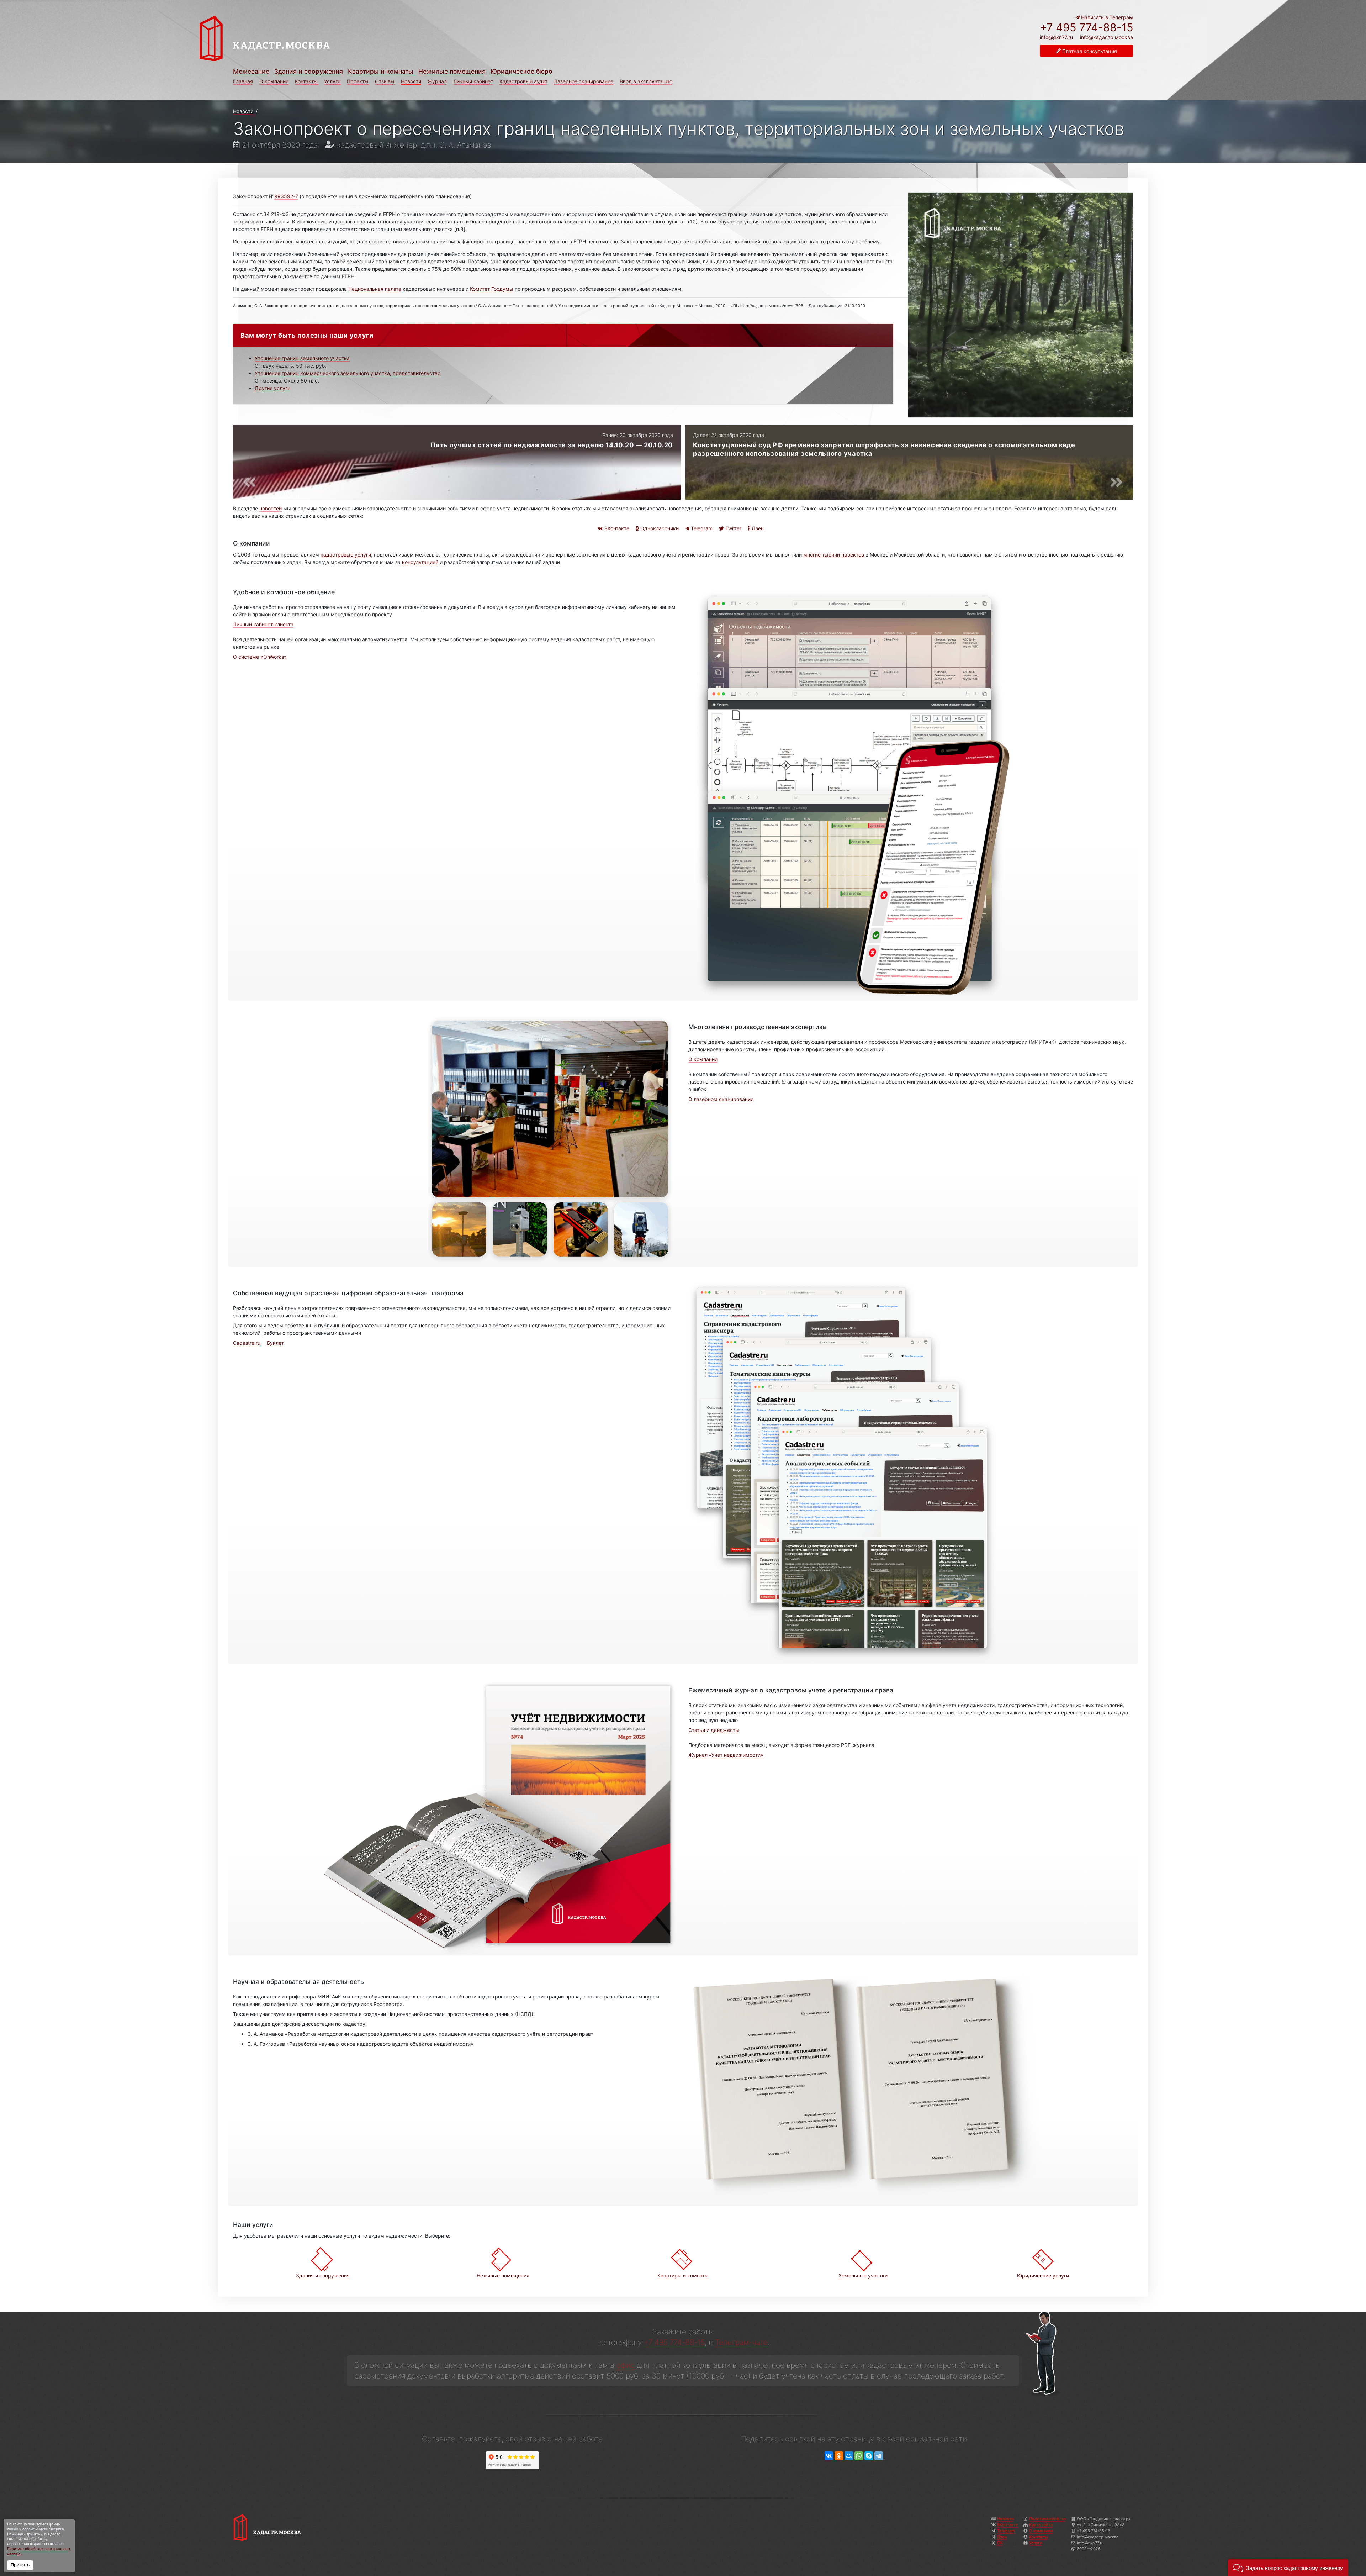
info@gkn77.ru (1056, 37)
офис (626, 2365)
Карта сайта (1041, 2525)
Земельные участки (863, 2275)
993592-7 (286, 196)
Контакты (306, 81)
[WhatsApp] (859, 2456)
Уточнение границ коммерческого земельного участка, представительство (348, 373)
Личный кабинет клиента (263, 624)
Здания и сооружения (309, 71)
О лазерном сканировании (721, 1099)
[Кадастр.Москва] (435, 38)
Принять (20, 2565)
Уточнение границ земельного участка (302, 358)
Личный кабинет (473, 81)
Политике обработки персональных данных (39, 2551)
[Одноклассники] (839, 2456)
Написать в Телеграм (1106, 17)
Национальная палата (375, 289)
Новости (411, 81)
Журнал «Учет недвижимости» (726, 1755)
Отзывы (385, 81)
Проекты (358, 81)
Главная (243, 81)
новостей (271, 508)
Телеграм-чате (741, 2342)
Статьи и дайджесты (714, 1730)
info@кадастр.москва (1106, 37)
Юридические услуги (1043, 2275)
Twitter (733, 528)
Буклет (275, 1343)
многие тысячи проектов (834, 555)
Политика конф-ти (1047, 2519)
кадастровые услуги (346, 555)
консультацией (420, 562)
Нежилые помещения (452, 71)
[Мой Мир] (849, 2456)
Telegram (701, 528)
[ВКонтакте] (829, 2456)
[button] (1288, 2567)
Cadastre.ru (247, 1343)
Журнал (437, 81)
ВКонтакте (616, 528)
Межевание (251, 71)
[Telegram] (879, 2456)
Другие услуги (272, 388)
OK (1000, 2543)
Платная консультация (1089, 51)
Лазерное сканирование (584, 81)
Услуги (332, 81)
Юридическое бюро (521, 71)
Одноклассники (659, 528)
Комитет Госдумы (492, 289)
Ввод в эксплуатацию (646, 81)
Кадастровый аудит (523, 81)
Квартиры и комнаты (381, 71)
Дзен (757, 528)
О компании (274, 81)
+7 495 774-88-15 (1086, 27)
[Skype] (869, 2456)
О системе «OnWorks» (260, 657)
